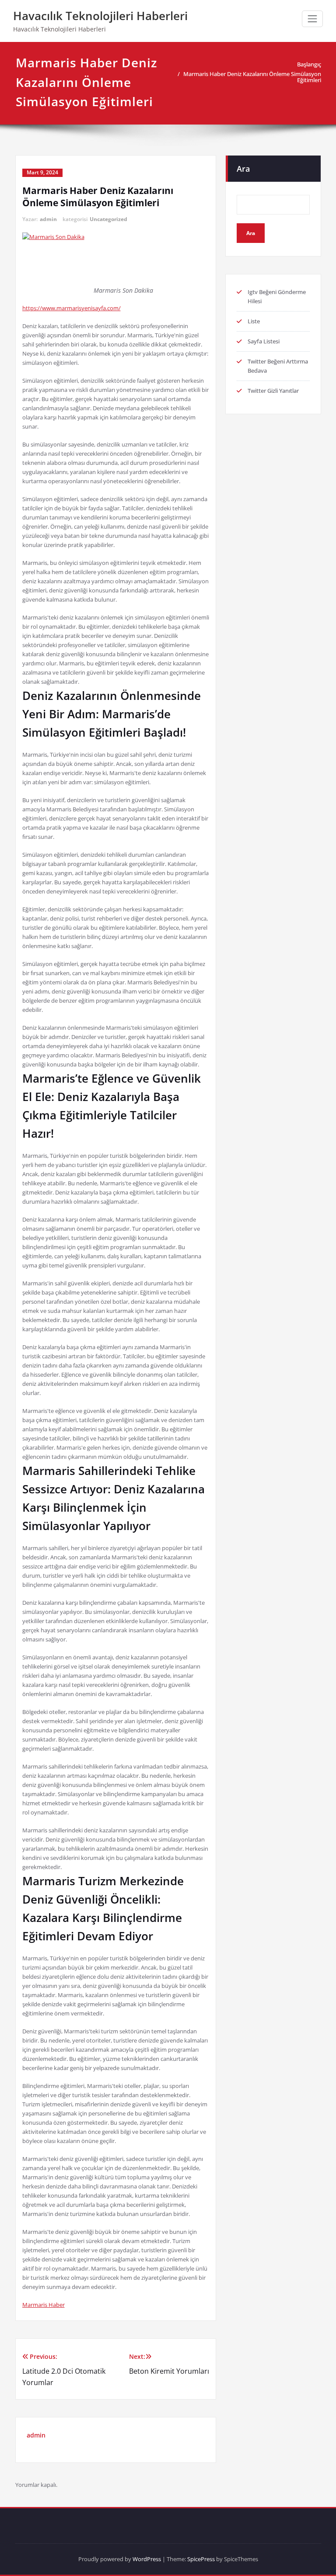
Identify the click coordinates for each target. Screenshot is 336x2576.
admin (48, 219)
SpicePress (201, 2559)
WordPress (147, 2559)
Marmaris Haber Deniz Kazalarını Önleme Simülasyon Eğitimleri (252, 77)
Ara (243, 169)
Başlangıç (309, 64)
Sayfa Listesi (264, 341)
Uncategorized (108, 219)
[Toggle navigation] (312, 19)
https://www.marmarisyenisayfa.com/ (72, 308)
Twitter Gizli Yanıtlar (273, 391)
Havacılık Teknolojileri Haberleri (100, 16)
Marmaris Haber (44, 2305)
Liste (254, 321)
